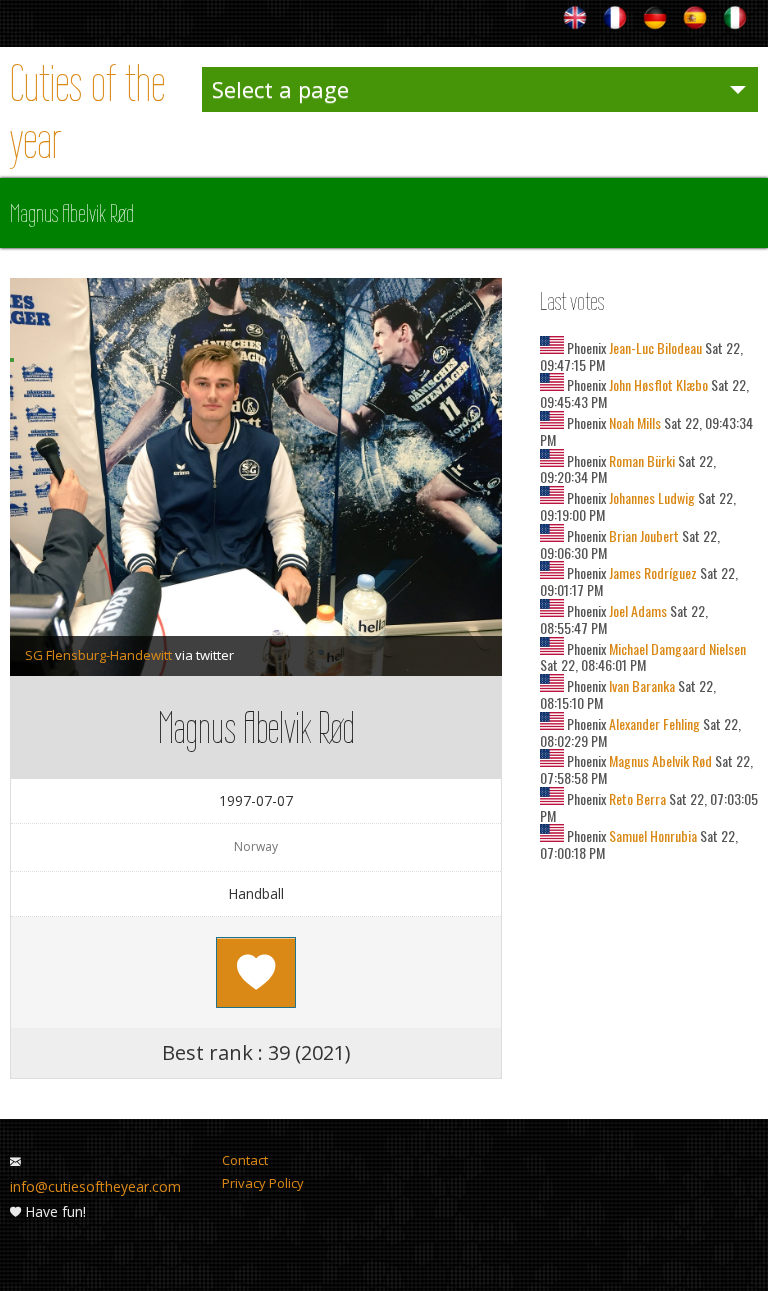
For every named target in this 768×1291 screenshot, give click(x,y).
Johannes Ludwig (650, 497)
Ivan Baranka (640, 685)
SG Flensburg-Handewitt (98, 655)
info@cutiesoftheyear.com (95, 1186)
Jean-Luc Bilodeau (654, 347)
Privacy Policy (263, 1183)
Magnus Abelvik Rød (659, 760)
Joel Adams (636, 610)
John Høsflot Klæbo (657, 384)
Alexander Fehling (653, 723)
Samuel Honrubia (651, 835)
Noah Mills (633, 422)
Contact (245, 1160)
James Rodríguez (651, 572)
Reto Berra (636, 798)
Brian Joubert (642, 535)
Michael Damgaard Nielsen (676, 648)
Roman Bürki (640, 460)
